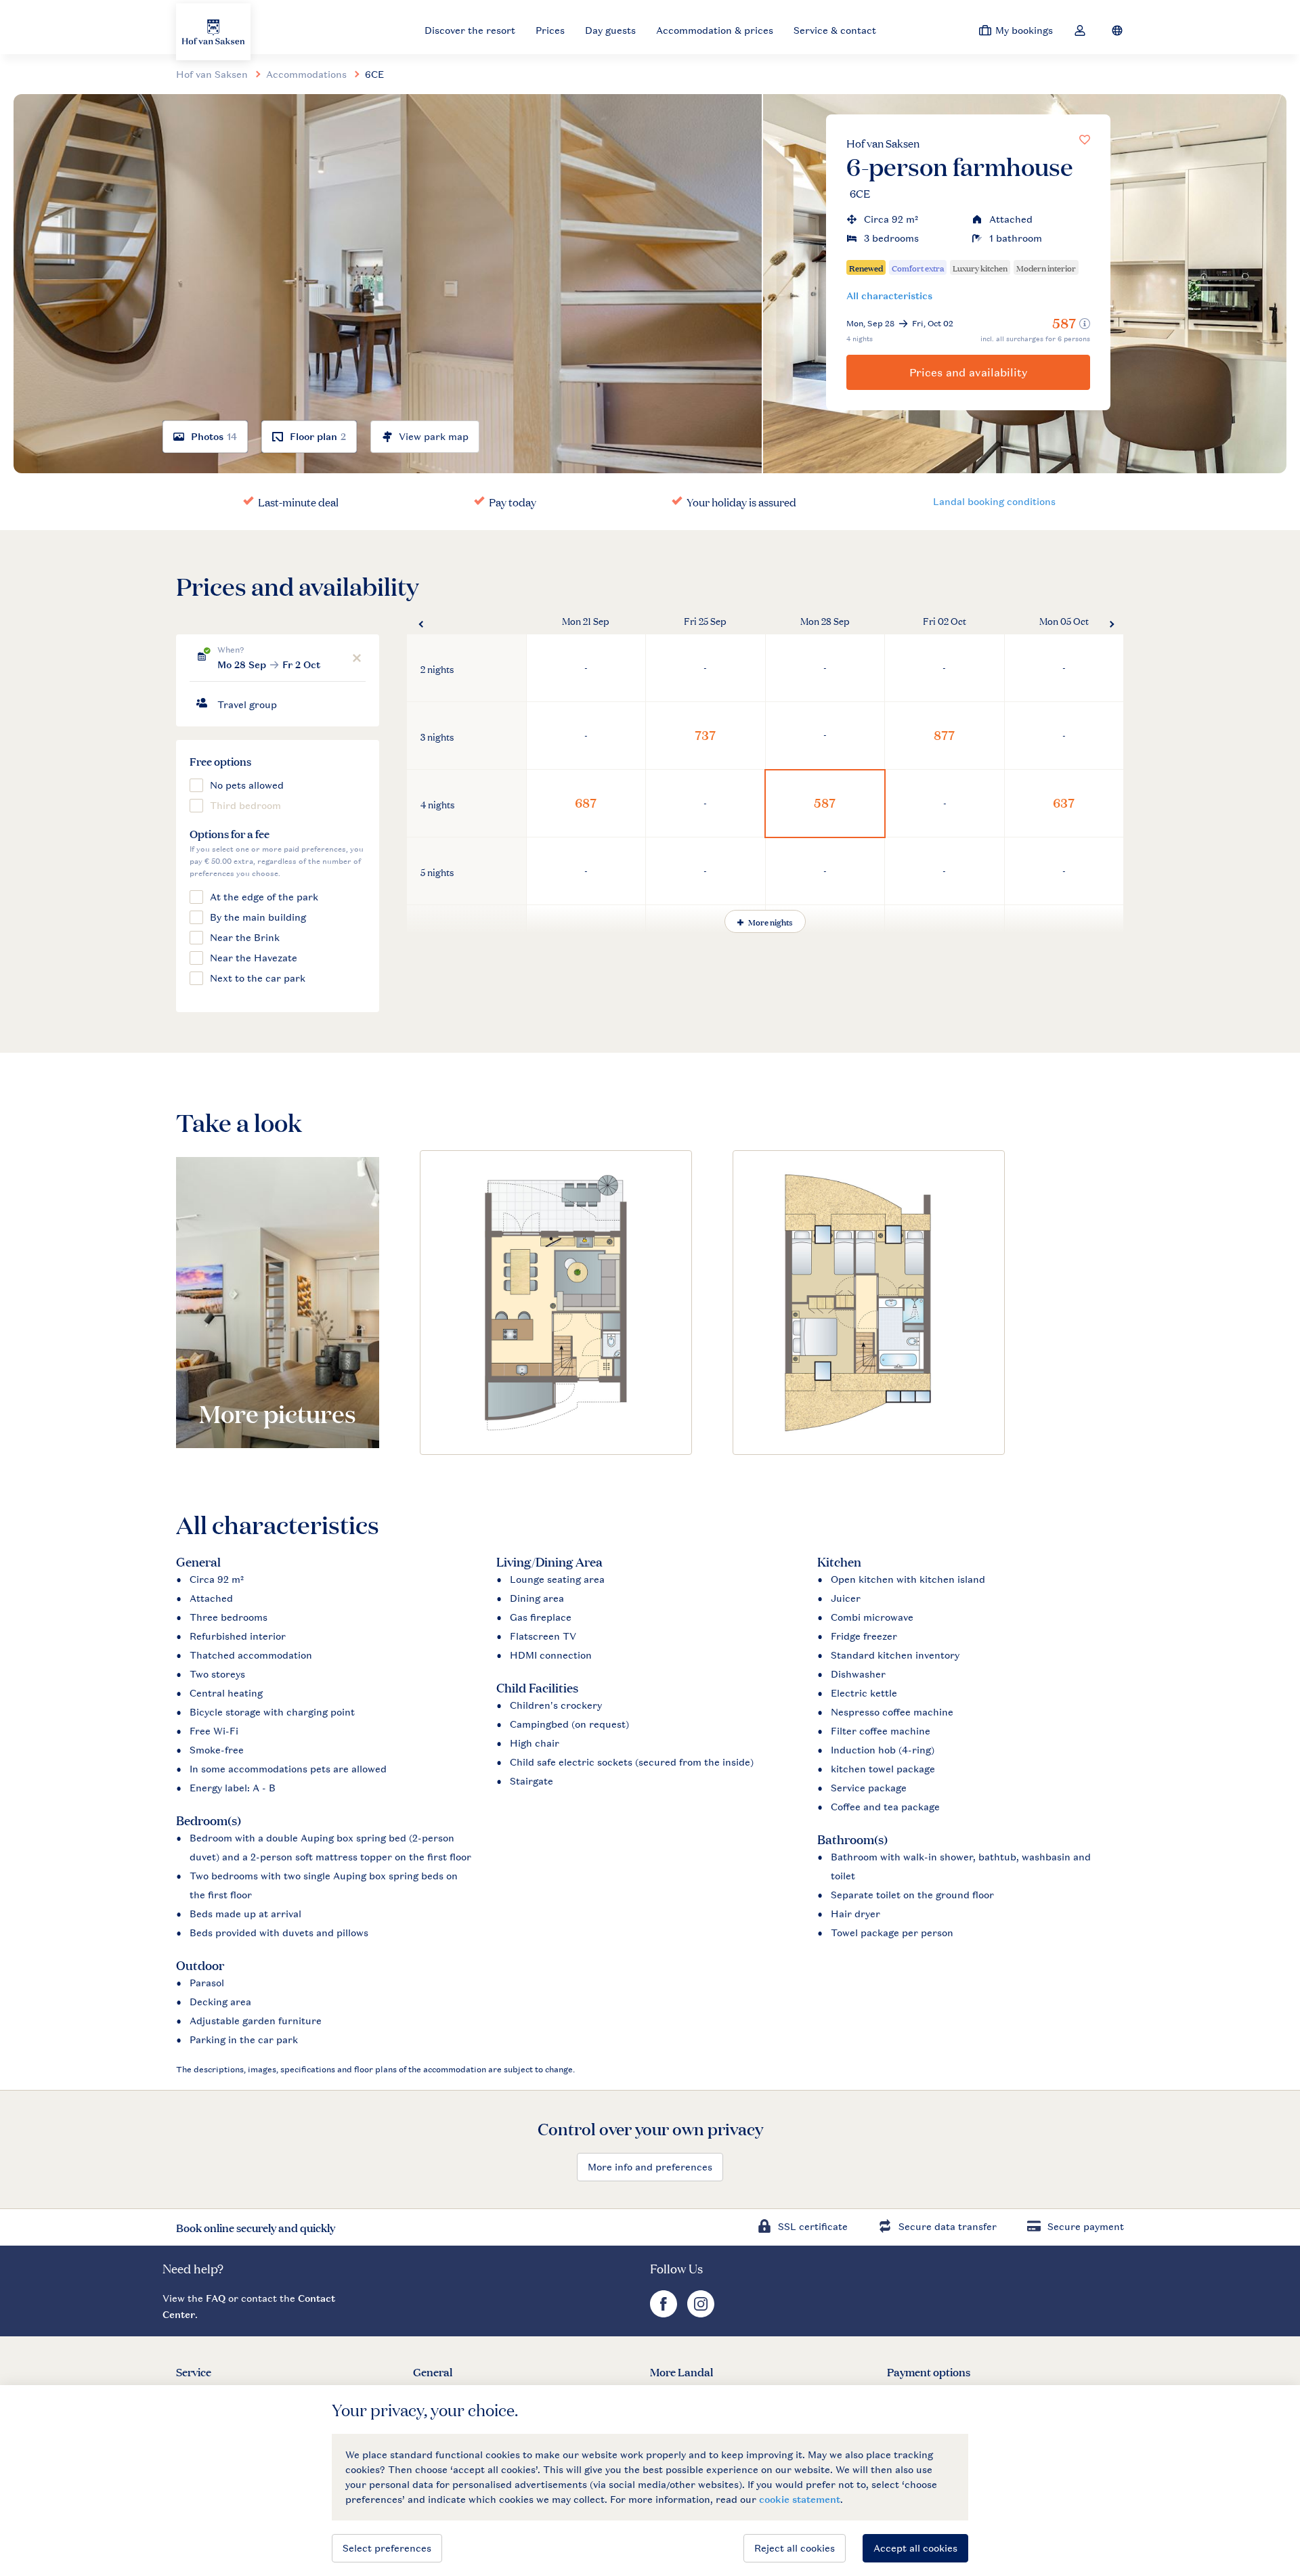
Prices (550, 30)
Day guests (610, 30)
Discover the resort (470, 30)
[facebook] (665, 2314)
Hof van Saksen (883, 143)
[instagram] (701, 2314)
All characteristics (889, 296)
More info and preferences (650, 2167)
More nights (770, 921)
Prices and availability (969, 372)
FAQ (216, 2298)
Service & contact (835, 30)
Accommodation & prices (715, 30)
